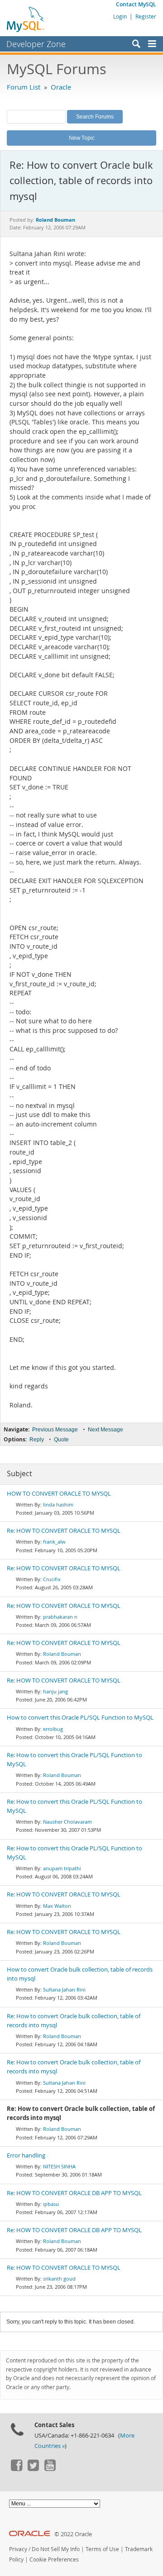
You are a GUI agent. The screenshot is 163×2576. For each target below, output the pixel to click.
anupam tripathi (62, 1868)
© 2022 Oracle (73, 2534)
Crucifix (52, 1579)
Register (146, 16)
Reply (37, 1440)
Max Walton (57, 1906)
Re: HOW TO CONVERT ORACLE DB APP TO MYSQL (74, 2193)
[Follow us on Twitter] (33, 2469)
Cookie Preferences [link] (54, 2559)
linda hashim (58, 1504)
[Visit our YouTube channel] (50, 2469)
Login (120, 16)
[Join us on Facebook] (16, 2469)
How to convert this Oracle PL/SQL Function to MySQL (80, 1718)
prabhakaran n (60, 1617)
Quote (61, 1440)
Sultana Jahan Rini (64, 1989)
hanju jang (55, 1691)
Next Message (105, 1430)
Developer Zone (36, 44)
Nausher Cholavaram (67, 1822)
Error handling (26, 2155)
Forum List (24, 87)
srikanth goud (59, 2279)
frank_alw (54, 1542)
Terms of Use (102, 2549)
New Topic (82, 138)
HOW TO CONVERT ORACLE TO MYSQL (59, 1494)
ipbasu (51, 2204)
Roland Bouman (62, 1654)
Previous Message (55, 1430)
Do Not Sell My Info (56, 2549)
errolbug (53, 1729)
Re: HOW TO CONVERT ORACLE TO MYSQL (64, 1531)
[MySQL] (26, 19)
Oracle (61, 87)
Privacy (18, 2549)
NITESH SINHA (59, 2166)
